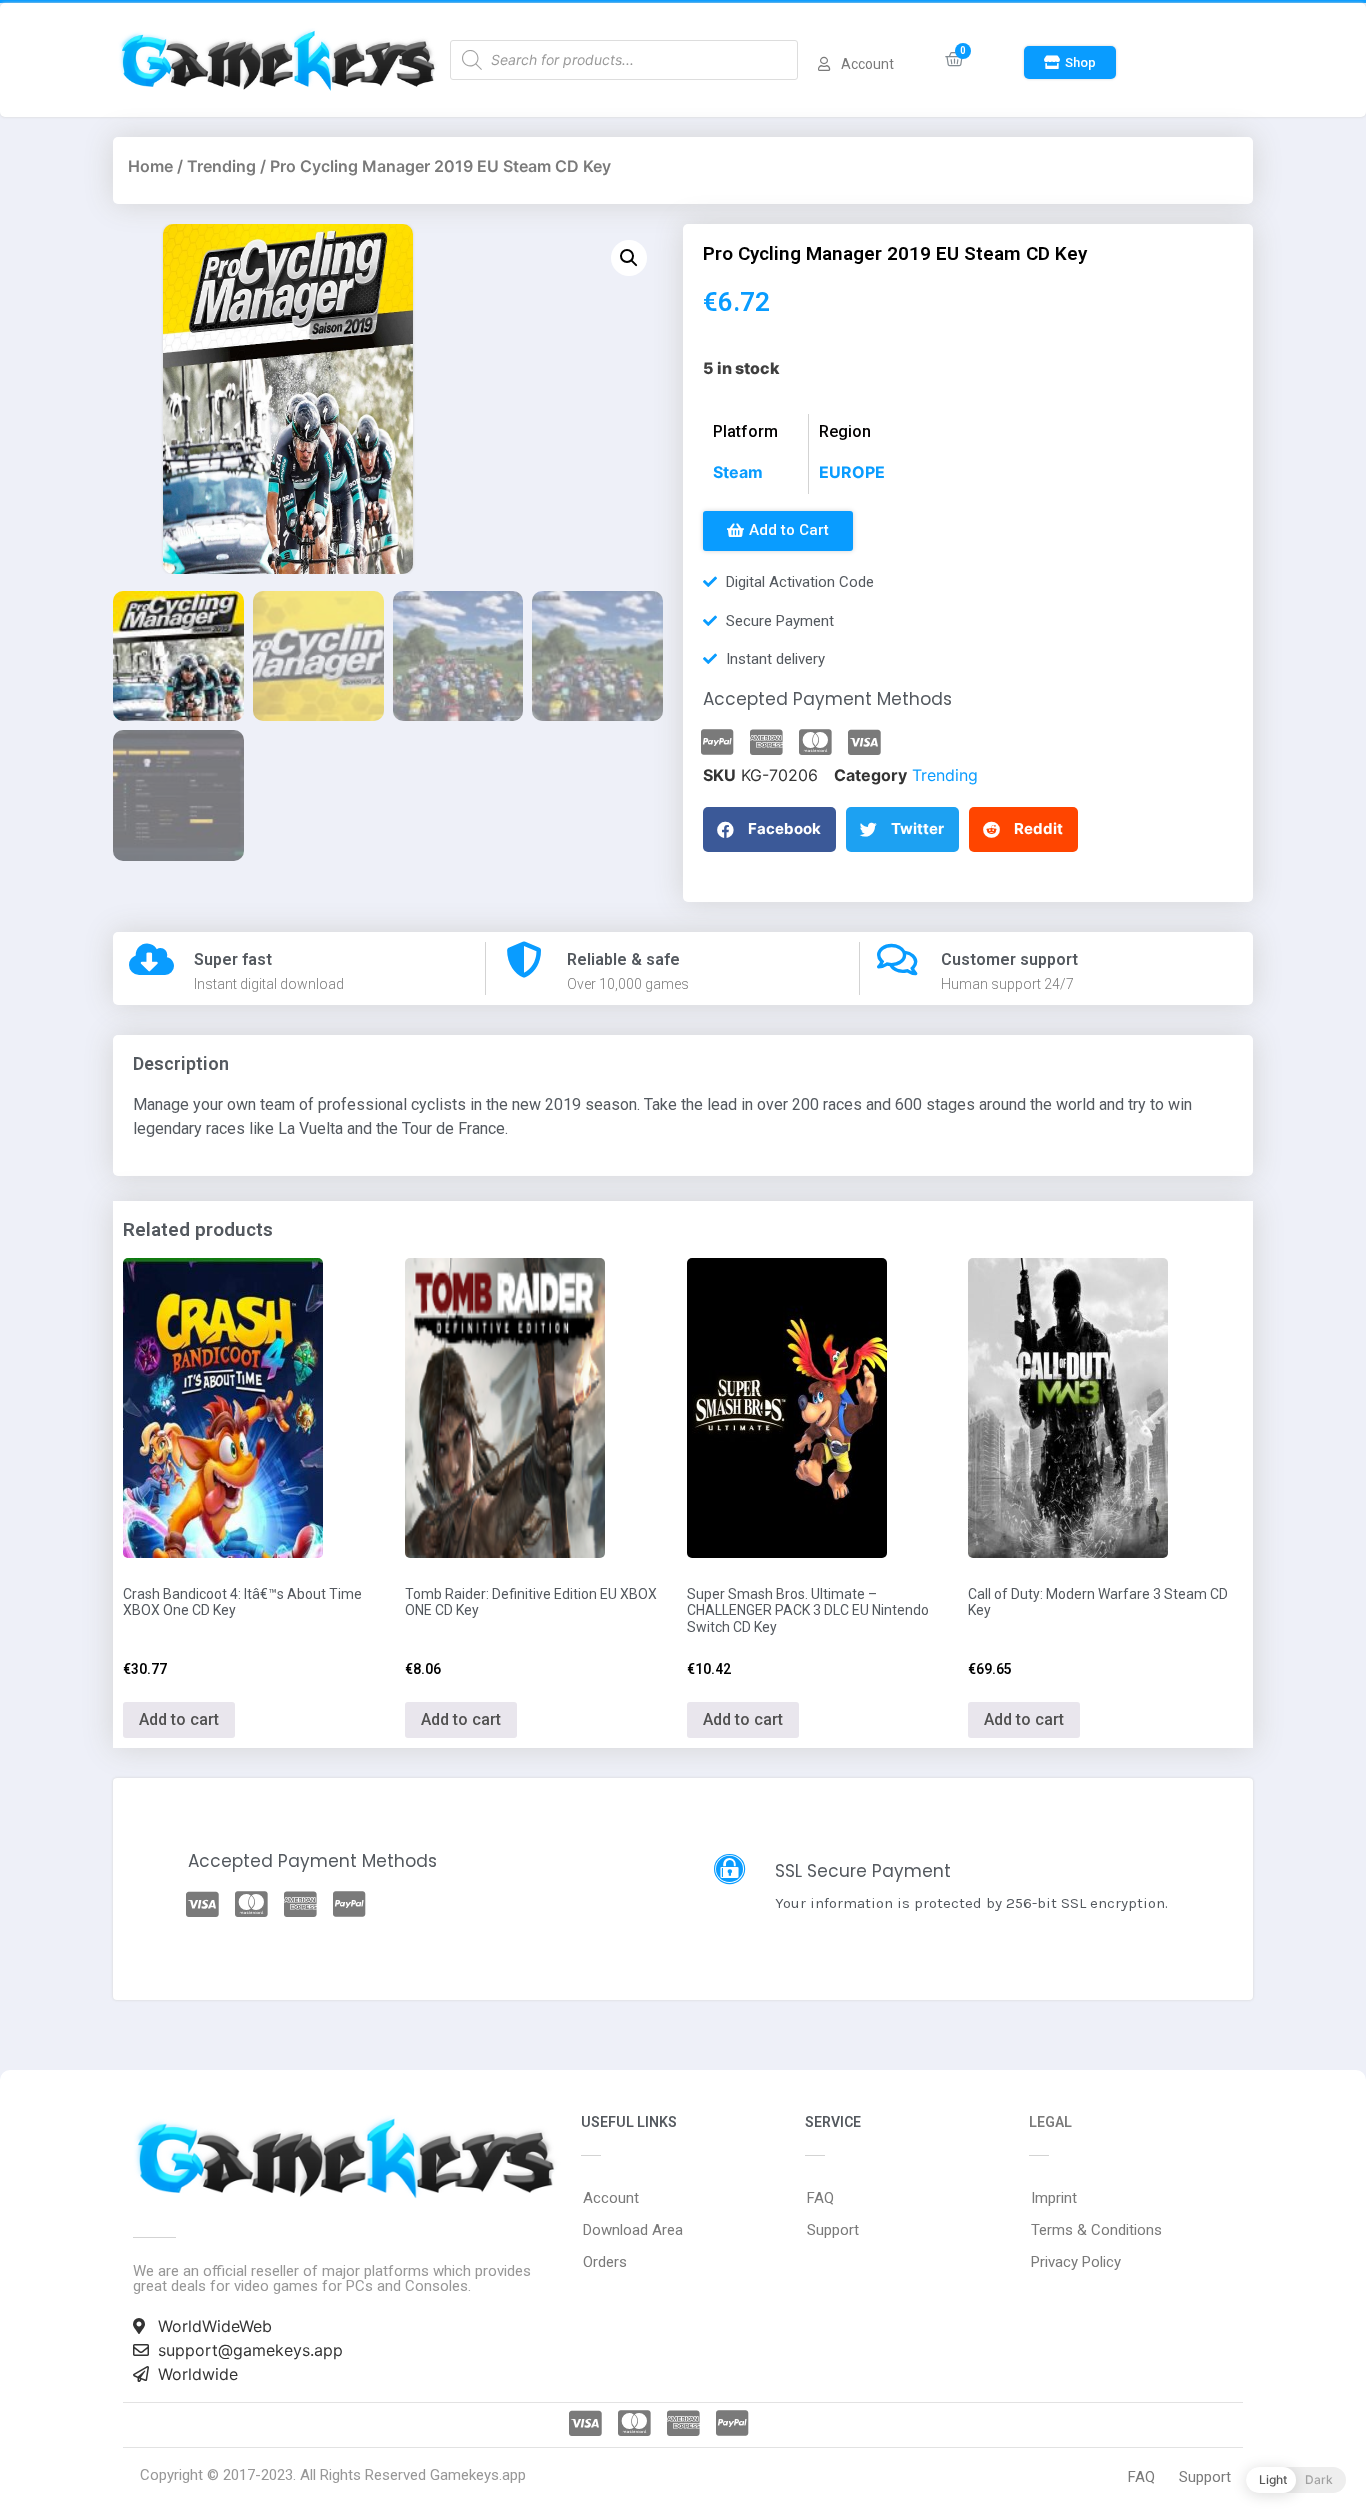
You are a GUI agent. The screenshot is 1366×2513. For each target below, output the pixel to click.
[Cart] (954, 59)
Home (150, 166)
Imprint (1054, 2198)
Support (833, 2230)
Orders (605, 2262)
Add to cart (179, 1719)
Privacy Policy (1076, 2262)
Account (611, 2198)
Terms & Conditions (1096, 2230)
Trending (221, 166)
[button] (1070, 62)
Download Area (633, 2230)
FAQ (820, 2198)
